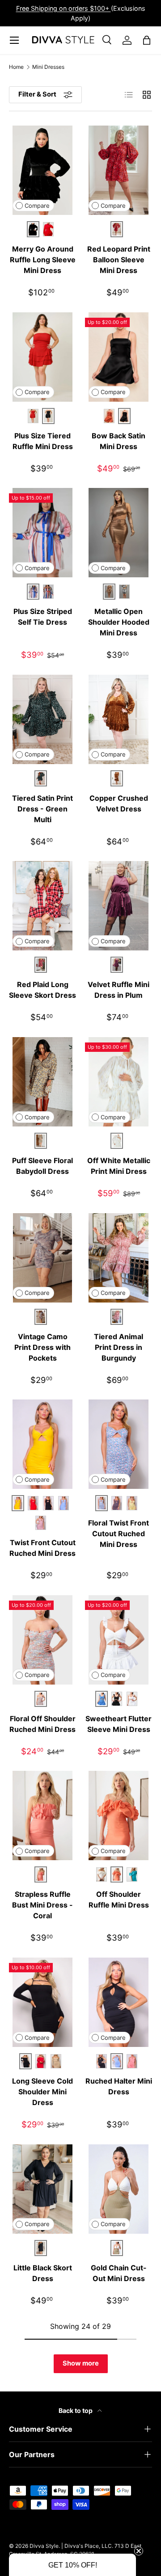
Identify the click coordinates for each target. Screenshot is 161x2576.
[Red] (48, 229)
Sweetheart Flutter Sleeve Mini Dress (119, 1724)
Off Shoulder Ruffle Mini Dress (119, 1899)
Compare (37, 206)
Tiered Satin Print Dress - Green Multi (42, 809)
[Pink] (117, 1503)
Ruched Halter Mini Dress (119, 2086)
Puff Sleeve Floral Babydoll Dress (42, 1166)
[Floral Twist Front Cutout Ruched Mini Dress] (119, 1444)
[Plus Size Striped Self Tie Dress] (42, 533)
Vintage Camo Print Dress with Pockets (42, 1347)
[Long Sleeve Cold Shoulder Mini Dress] (42, 2002)
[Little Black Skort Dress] (42, 2189)
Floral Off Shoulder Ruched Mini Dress (42, 1724)
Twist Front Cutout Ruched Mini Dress (42, 1548)
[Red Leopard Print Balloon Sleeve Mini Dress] (119, 170)
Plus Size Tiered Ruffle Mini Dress (43, 441)
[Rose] (41, 1523)
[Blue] (64, 1503)
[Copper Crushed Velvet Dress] (119, 719)
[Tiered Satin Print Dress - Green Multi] (42, 719)
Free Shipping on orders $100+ (64, 8)
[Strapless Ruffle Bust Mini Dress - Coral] (42, 1815)
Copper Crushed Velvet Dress (119, 803)
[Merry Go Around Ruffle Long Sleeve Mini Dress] (42, 170)
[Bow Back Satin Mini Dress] (119, 357)
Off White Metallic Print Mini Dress (119, 1166)
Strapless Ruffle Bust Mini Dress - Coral (42, 1905)
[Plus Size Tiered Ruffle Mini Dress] (42, 357)
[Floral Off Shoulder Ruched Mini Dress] (42, 1640)
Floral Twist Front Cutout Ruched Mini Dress (119, 1534)
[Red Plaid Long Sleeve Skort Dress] (42, 906)
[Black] (48, 1503)
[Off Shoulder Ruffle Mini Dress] (119, 1815)
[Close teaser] (139, 2551)
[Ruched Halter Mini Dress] (119, 2002)
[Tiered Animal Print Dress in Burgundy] (119, 1258)
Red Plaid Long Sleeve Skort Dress (42, 990)
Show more (81, 2363)
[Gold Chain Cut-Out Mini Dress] (119, 2189)
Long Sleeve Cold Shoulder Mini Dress (42, 2092)
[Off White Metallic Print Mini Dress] (119, 1082)
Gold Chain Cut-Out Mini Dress (119, 2273)
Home (16, 67)
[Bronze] (109, 416)
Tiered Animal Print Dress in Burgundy (119, 1347)
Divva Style (44, 2546)
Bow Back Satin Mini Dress (119, 441)
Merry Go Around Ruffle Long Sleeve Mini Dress (43, 260)
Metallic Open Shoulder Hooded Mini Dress (119, 622)
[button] (72, 2565)
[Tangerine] (33, 1503)
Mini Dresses (48, 67)
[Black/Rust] (48, 592)
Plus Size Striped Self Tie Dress (43, 617)
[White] (102, 1874)
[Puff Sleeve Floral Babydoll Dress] (42, 1082)
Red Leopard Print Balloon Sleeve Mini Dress (119, 260)
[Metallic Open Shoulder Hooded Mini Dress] (119, 533)
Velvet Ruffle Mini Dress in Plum (119, 990)
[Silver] (124, 592)
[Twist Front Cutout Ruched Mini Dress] (42, 1444)
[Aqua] (132, 1874)
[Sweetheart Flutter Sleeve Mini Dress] (119, 1640)
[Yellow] (132, 1503)
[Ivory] (132, 1699)
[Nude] (56, 2061)
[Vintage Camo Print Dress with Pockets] (42, 1258)
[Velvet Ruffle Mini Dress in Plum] (119, 906)
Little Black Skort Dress (43, 2273)
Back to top (76, 2410)
